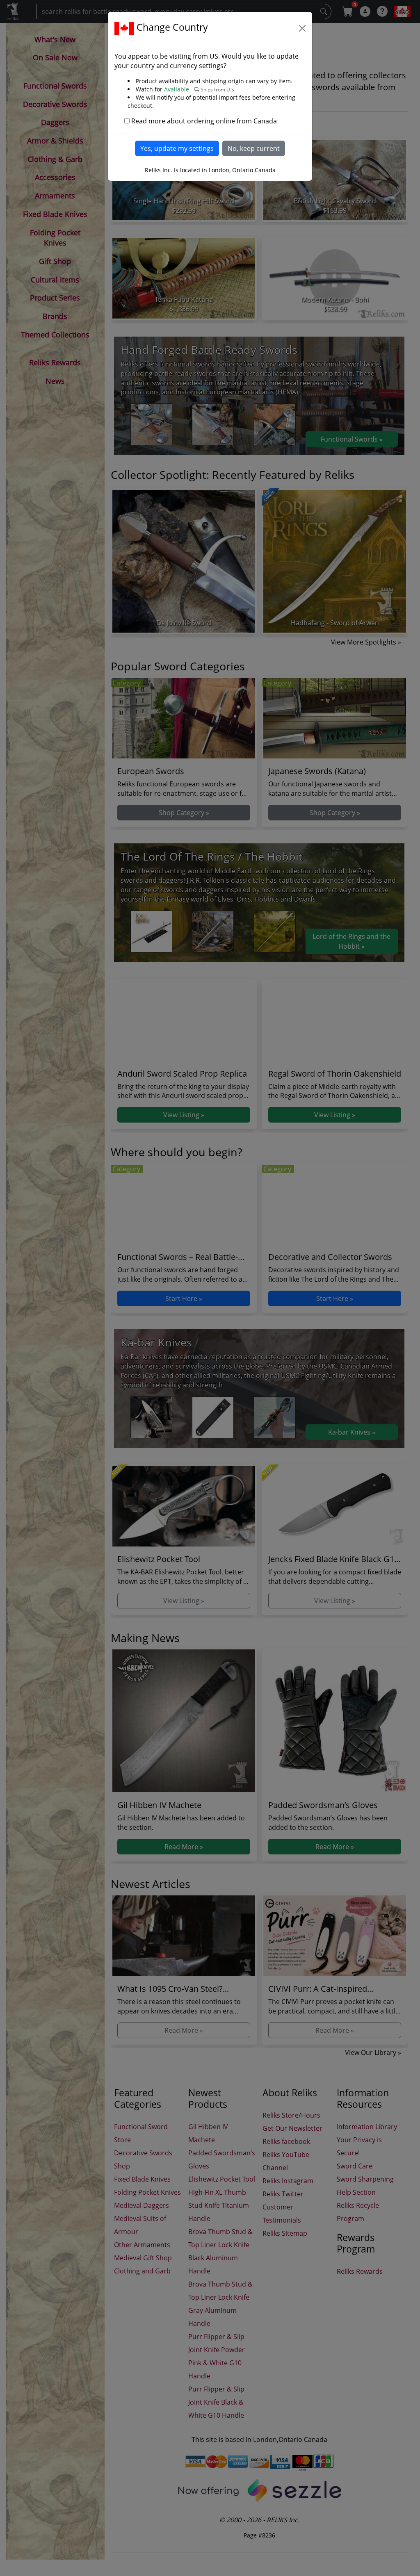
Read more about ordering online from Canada (204, 121)
